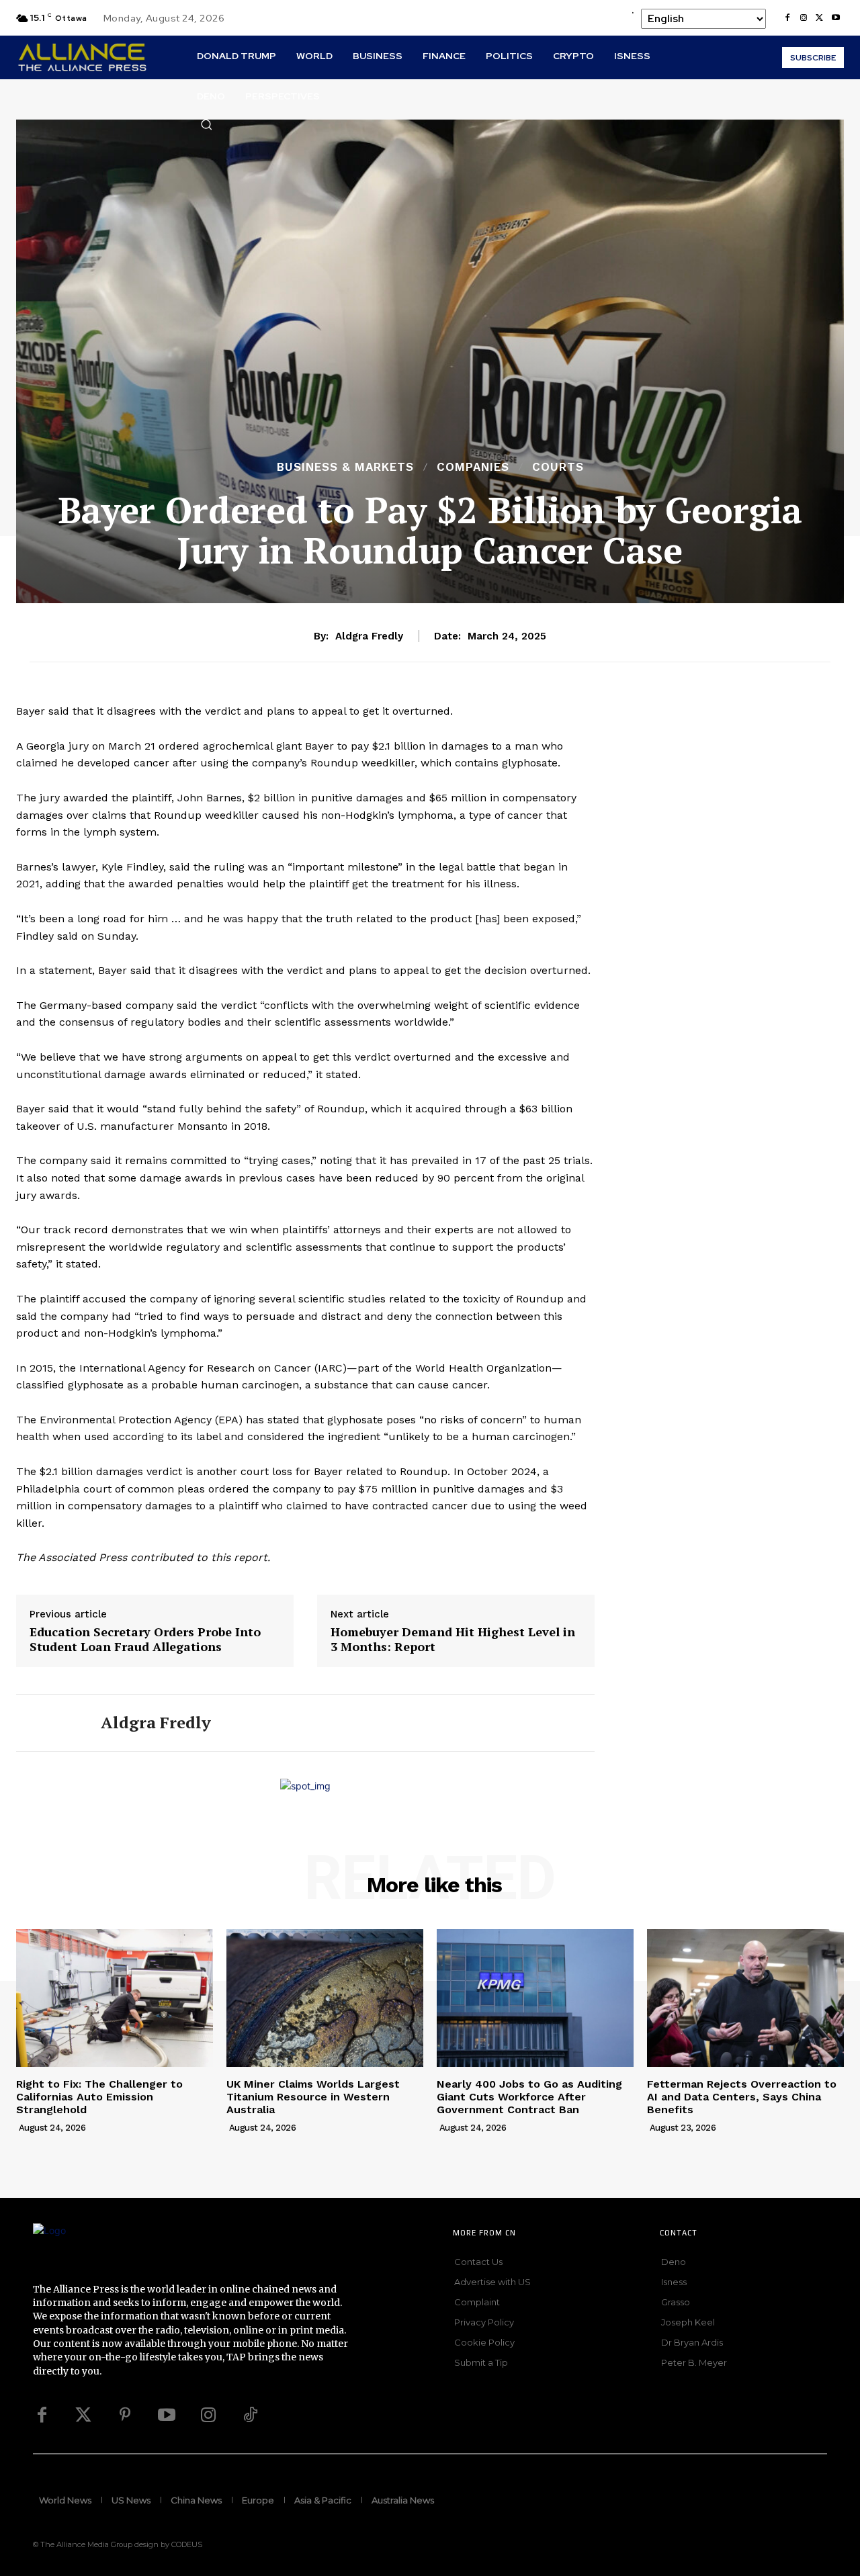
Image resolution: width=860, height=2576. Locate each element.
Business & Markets (345, 467)
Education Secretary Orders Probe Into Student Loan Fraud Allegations (145, 1639)
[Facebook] (787, 18)
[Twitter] (83, 2415)
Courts (558, 467)
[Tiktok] (250, 2415)
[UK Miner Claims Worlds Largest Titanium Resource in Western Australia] (325, 1998)
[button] (206, 124)
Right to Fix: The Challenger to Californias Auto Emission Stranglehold (99, 2097)
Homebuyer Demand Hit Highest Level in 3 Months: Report (453, 1639)
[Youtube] (836, 18)
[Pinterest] (125, 2415)
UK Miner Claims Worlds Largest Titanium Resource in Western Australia (313, 2097)
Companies (473, 467)
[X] (820, 18)
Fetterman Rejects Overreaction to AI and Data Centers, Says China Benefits (742, 2097)
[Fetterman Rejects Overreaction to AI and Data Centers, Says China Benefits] (745, 1998)
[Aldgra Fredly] (48, 1723)
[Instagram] (804, 18)
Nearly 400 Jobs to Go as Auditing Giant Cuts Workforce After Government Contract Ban (529, 2097)
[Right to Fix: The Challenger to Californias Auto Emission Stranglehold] (115, 1998)
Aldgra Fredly (369, 636)
